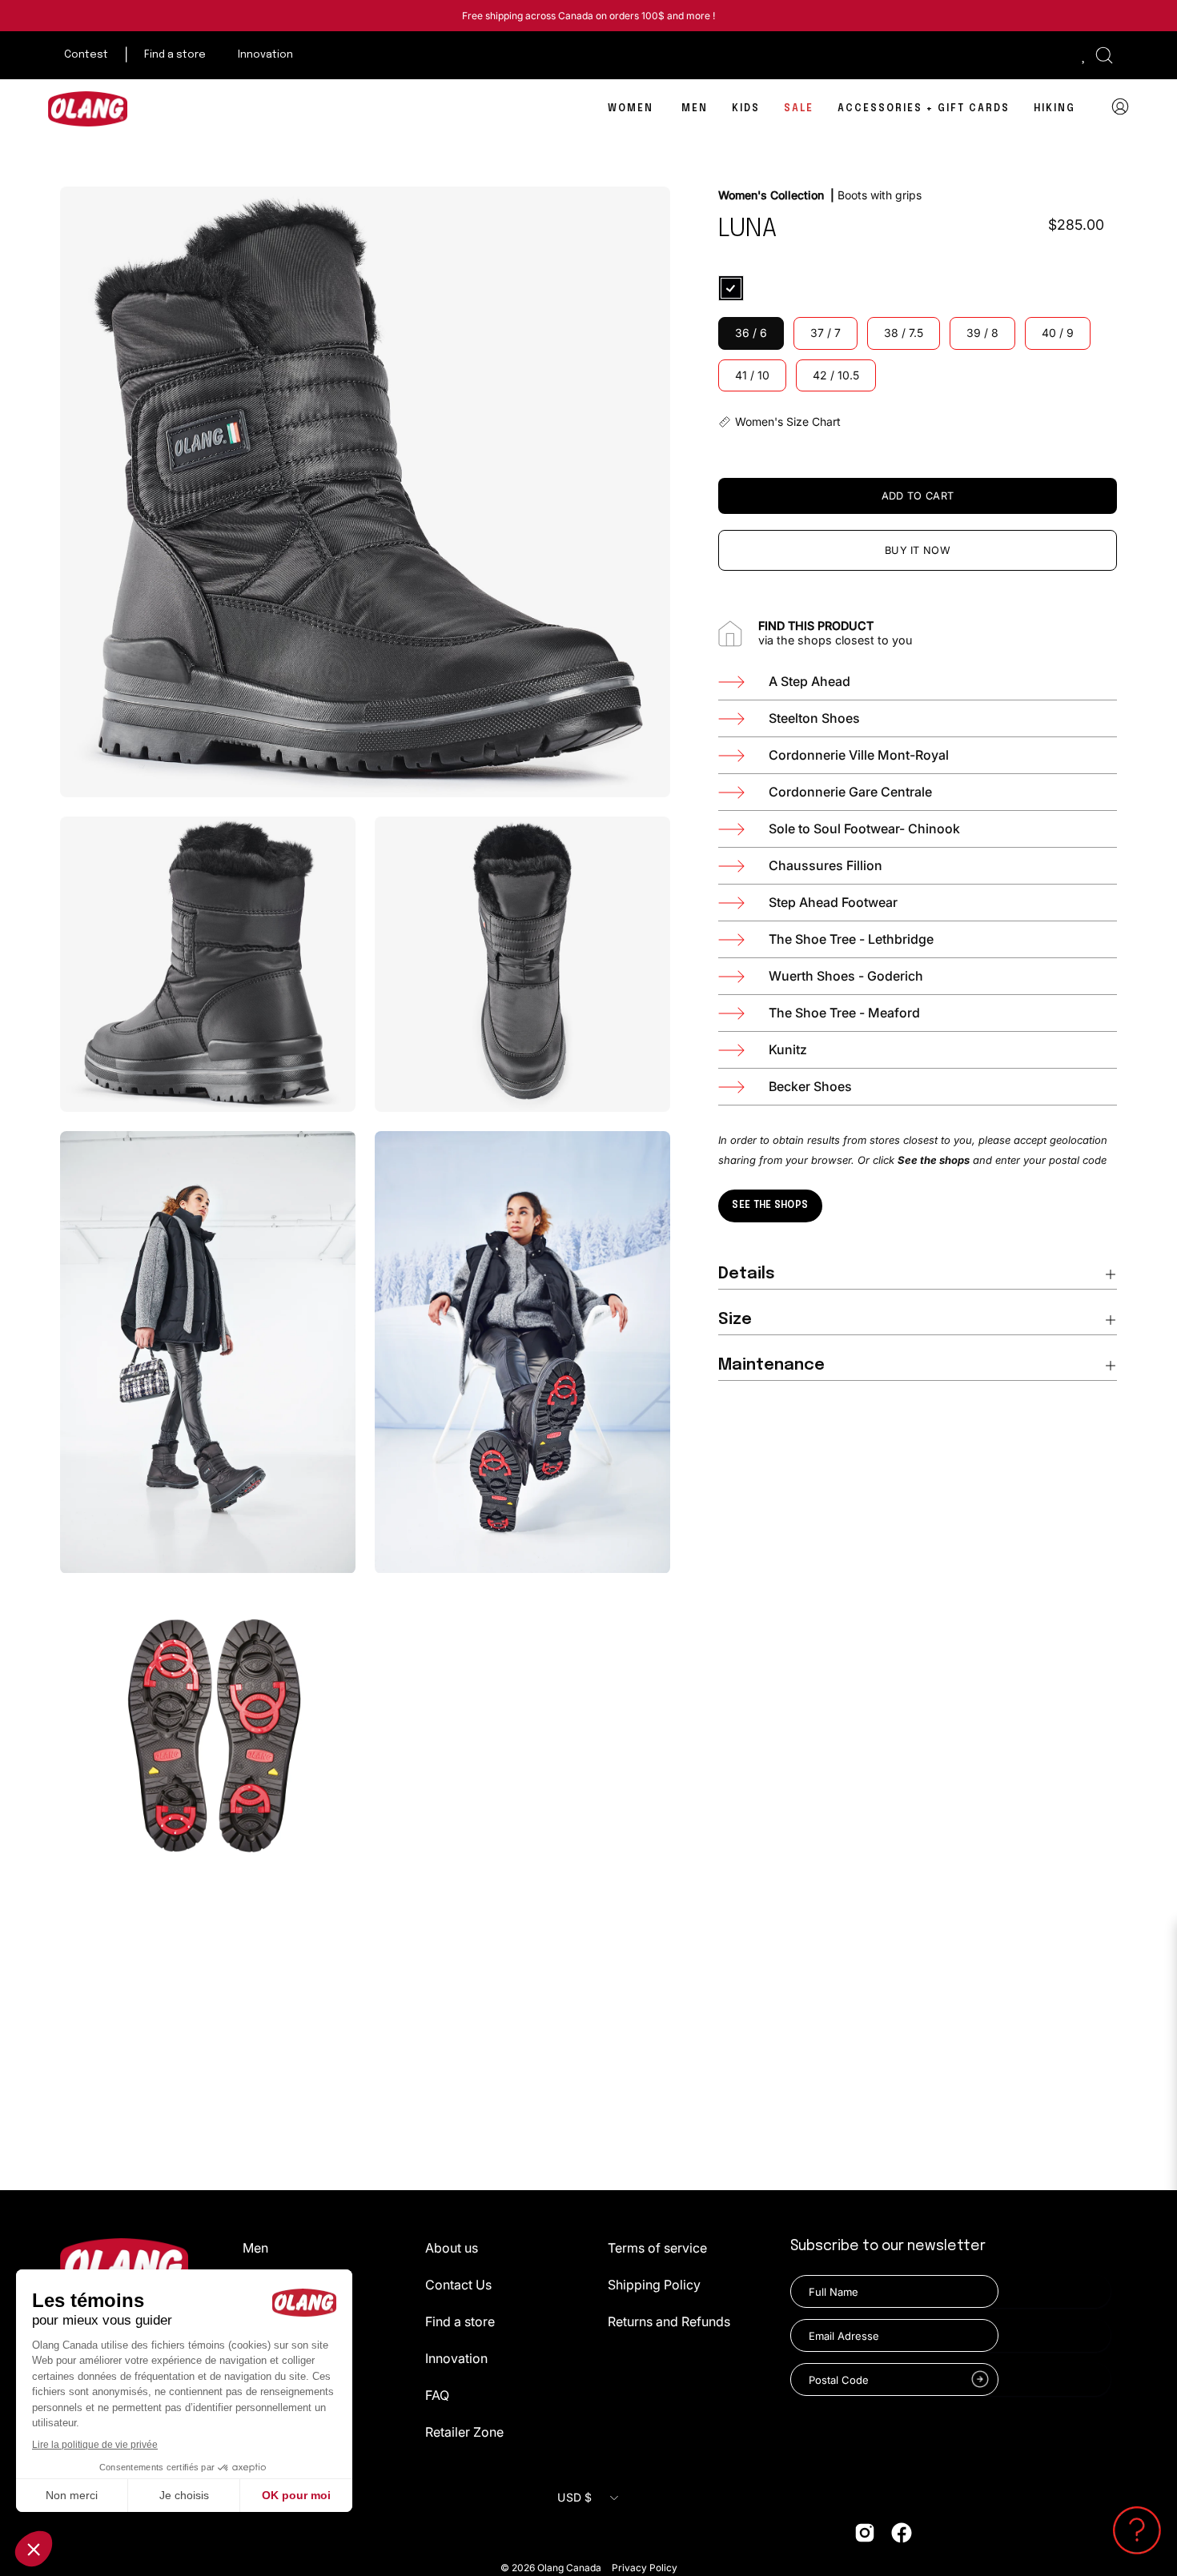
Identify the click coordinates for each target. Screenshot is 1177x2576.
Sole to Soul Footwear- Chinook (864, 829)
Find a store (460, 2321)
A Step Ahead (809, 681)
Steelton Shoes (814, 718)
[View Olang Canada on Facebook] (902, 2533)
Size (735, 1320)
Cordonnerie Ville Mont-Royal (859, 755)
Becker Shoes (810, 1086)
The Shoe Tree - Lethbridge (851, 939)
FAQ (437, 2395)
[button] (1104, 55)
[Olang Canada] (88, 109)
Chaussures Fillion (826, 865)
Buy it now (918, 550)
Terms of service (657, 2248)
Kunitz (788, 1049)
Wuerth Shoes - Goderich (846, 976)
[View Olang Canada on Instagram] (865, 2533)
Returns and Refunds (669, 2321)
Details (747, 1274)
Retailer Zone (464, 2432)
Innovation (456, 2358)
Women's (744, 195)
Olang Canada (570, 2568)
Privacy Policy (645, 2568)
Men (255, 2248)
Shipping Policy (654, 2285)
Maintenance (771, 1365)
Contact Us (458, 2285)
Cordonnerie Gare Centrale (850, 792)
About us (452, 2248)
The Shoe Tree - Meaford (844, 1013)
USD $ (574, 2497)
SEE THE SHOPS (770, 1206)
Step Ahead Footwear (833, 902)
